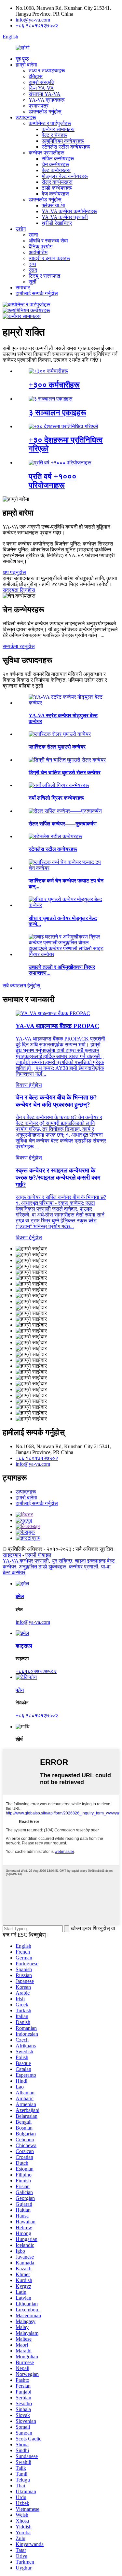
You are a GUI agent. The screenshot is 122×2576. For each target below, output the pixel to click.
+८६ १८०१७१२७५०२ (37, 26)
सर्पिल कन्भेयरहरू (58, 159)
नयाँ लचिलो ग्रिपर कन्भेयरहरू (56, 798)
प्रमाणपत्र (39, 106)
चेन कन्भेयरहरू (55, 164)
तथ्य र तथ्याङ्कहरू (47, 71)
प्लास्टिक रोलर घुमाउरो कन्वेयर (57, 747)
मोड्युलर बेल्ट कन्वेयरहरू (65, 176)
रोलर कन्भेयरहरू (57, 182)
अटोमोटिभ (38, 252)
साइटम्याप (12, 1555)
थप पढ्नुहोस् (14, 572)
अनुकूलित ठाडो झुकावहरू (43, 1567)
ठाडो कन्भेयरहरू (57, 188)
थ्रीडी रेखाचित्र (57, 223)
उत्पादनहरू (26, 117)
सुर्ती (33, 282)
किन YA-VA (41, 88)
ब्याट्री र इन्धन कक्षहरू (49, 258)
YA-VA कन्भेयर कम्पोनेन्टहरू (69, 211)
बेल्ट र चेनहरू (54, 135)
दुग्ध (32, 264)
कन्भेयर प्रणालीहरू (47, 153)
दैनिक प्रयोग (41, 247)
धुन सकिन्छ (62, 1561)
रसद (33, 270)
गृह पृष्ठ (22, 59)
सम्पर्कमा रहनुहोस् (19, 646)
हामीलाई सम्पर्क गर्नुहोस (37, 293)
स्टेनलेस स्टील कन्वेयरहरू (66, 147)
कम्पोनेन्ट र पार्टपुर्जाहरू (50, 123)
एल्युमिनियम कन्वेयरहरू (63, 141)
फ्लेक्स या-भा (53, 205)
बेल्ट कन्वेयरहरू (56, 170)
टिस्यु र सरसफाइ (44, 276)
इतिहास (36, 76)
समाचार (23, 288)
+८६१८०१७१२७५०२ (36, 1671)
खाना (33, 235)
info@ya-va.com (33, 20)
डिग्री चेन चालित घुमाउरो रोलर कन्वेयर (65, 772)
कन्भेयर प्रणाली (84, 1567)
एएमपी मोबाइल (38, 1555)
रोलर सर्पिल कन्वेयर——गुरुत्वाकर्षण (63, 824)
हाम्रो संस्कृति (41, 82)
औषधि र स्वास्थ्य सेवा (48, 241)
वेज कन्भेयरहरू (55, 194)
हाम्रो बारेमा (26, 65)
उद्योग (21, 229)
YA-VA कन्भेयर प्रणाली (65, 217)
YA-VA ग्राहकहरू (47, 100)
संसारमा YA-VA (45, 94)
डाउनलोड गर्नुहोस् (45, 112)
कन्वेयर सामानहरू (58, 129)
